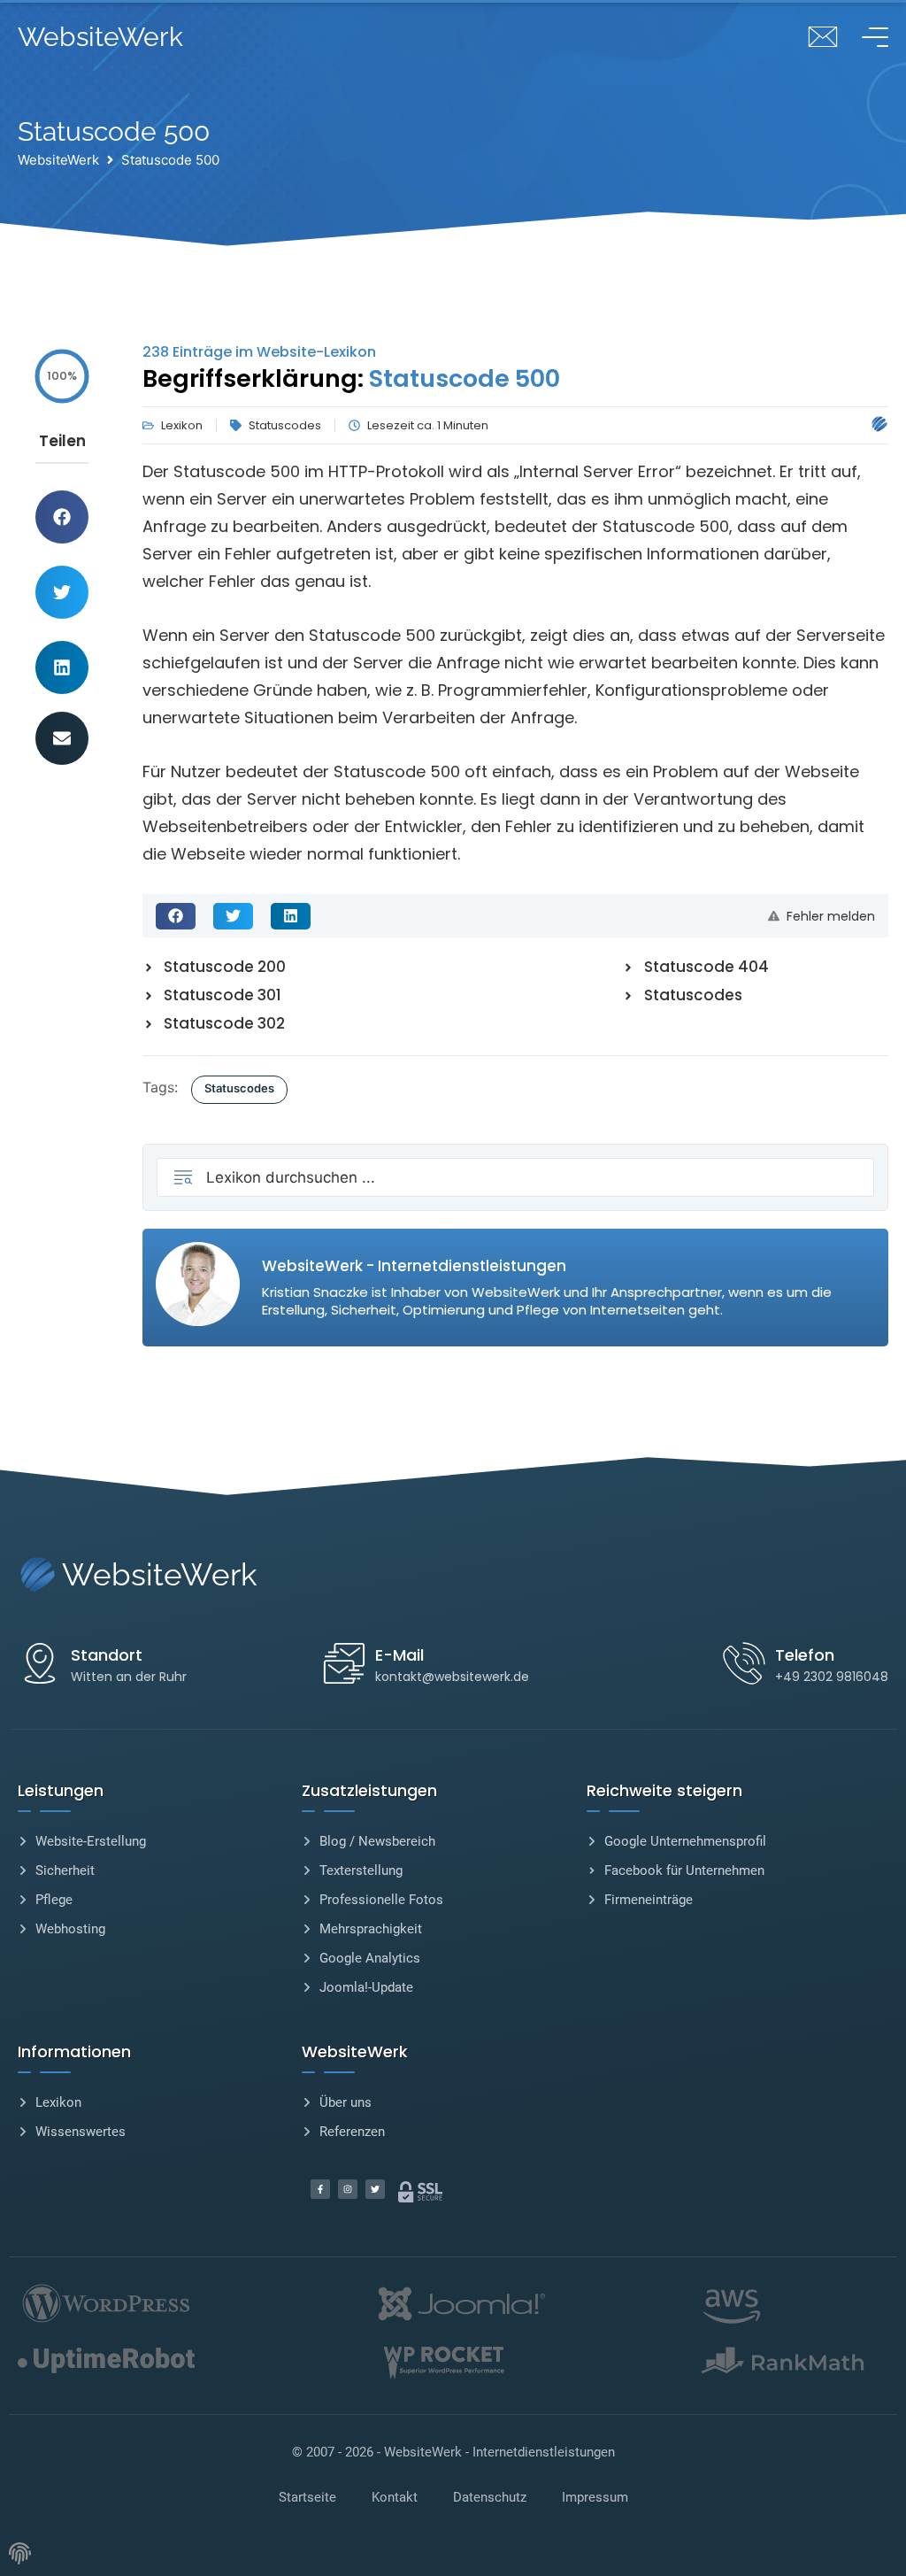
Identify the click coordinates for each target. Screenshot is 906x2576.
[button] (62, 517)
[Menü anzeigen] (871, 37)
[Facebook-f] (320, 2189)
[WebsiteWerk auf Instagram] (348, 2189)
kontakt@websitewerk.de (452, 1677)
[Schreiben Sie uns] (823, 37)
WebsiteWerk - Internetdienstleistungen (499, 2452)
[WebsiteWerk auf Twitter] (375, 2189)
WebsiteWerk (100, 37)
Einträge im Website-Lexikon (259, 352)
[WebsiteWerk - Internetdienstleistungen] (879, 424)
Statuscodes (239, 1088)
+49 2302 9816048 (832, 1677)
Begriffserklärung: (351, 378)
